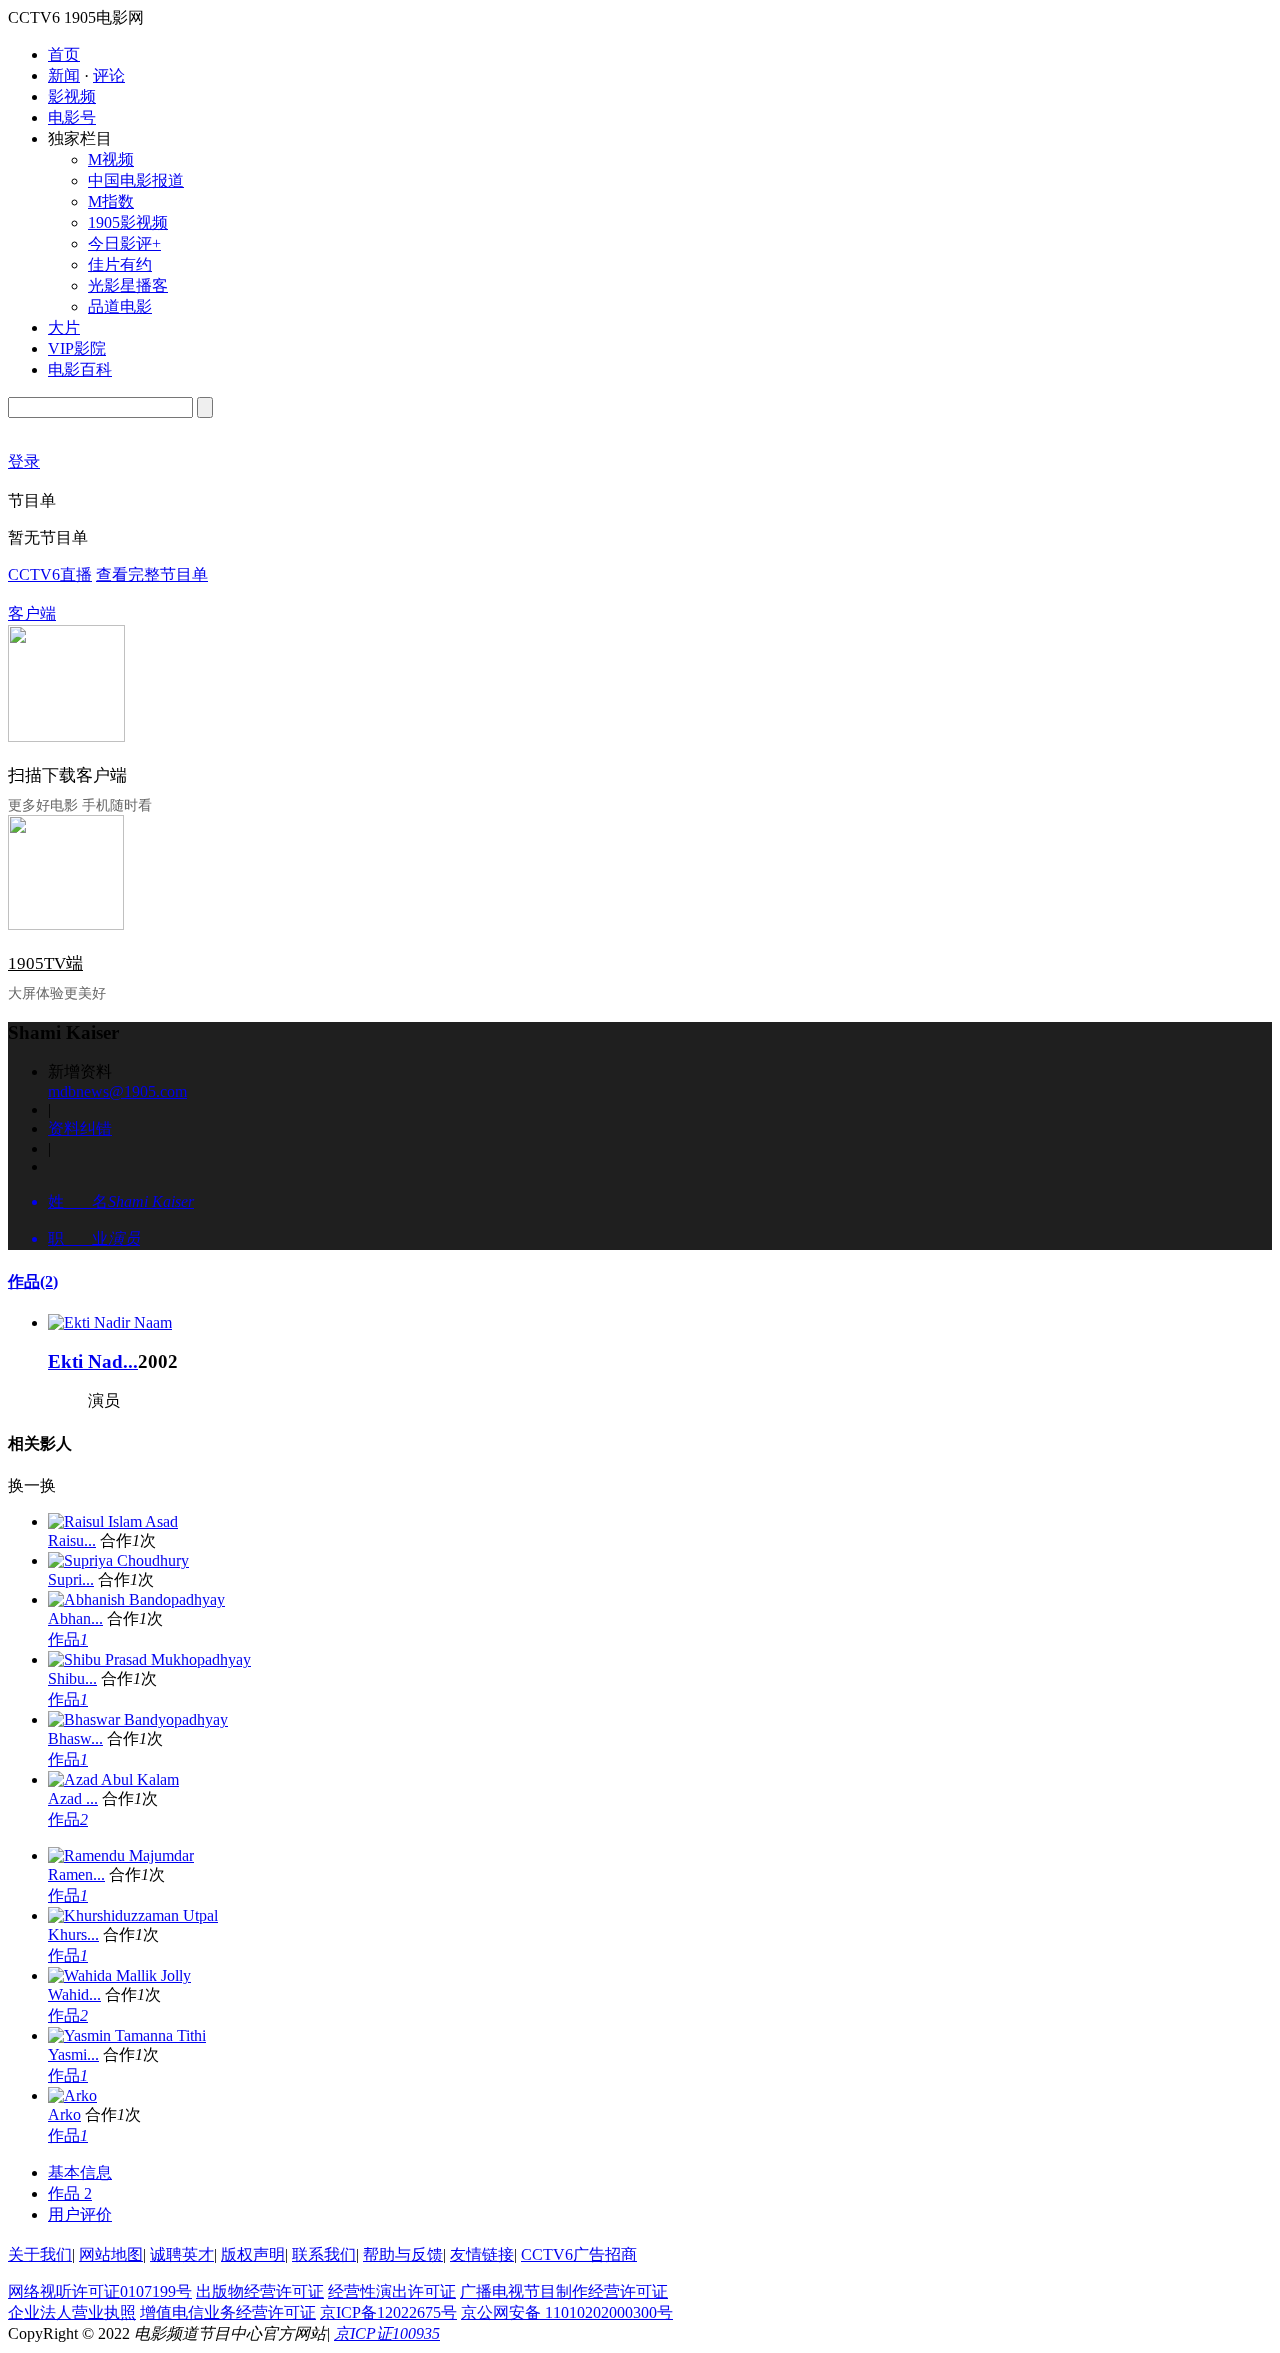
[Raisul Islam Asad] (113, 1521)
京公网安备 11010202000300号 (567, 2312)
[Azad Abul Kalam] (113, 1779)
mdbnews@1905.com (117, 1091)
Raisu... (72, 1540)
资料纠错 (80, 1128)
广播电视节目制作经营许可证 (564, 2291)
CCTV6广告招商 (579, 2254)
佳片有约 (120, 264)
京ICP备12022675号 (388, 2312)
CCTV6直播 (50, 574)
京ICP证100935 (387, 2333)
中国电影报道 (136, 180)
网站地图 (111, 2254)
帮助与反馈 (403, 2254)
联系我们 (324, 2254)
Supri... (71, 1579)
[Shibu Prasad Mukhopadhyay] (149, 1659)
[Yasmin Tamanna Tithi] (127, 2035)
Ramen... (76, 1874)
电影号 (72, 117)
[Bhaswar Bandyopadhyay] (138, 1719)
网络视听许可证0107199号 (100, 2291)
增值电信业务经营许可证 (228, 2312)
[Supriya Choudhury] (118, 1560)
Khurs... (73, 1934)
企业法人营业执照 (72, 2312)
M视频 (111, 159)
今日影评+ (124, 243)
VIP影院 (77, 348)
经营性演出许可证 (392, 2291)
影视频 (72, 96)
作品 (33, 1281)
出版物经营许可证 (260, 2291)
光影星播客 (128, 285)
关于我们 (40, 2254)
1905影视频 (128, 222)
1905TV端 (45, 963)
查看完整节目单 (152, 574)
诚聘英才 (182, 2254)
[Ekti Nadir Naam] (110, 1322)
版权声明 (253, 2254)
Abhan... (75, 1618)
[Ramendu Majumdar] (121, 1855)
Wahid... (74, 1994)
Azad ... (73, 1798)
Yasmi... (73, 2054)
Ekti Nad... (93, 1361)
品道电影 (120, 306)
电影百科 (80, 369)
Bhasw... (75, 1738)
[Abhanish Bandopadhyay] (136, 1599)
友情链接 (482, 2254)
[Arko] (72, 2095)
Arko (64, 2114)
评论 (109, 75)
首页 (64, 54)
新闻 (64, 75)
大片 (64, 327)
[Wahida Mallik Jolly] (119, 1975)
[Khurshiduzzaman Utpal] (133, 1915)
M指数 (111, 201)
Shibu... (72, 1678)
